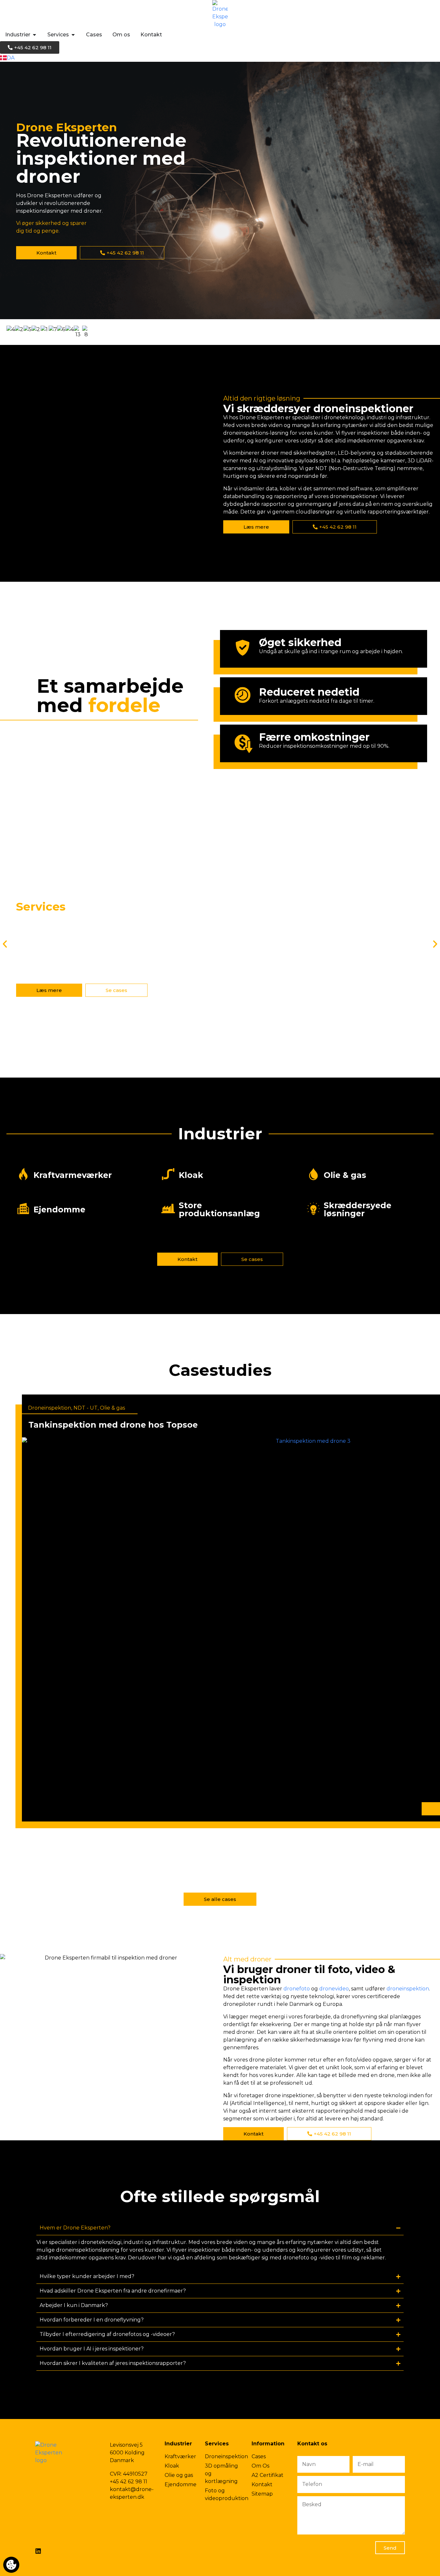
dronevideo (334, 1989)
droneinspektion (408, 1989)
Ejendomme (59, 1209)
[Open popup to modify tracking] (11, 2565)
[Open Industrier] (34, 35)
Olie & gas (345, 1175)
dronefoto (297, 1989)
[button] (5, 944)
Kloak (191, 1175)
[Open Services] (73, 35)
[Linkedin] (38, 2551)
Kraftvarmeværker (73, 1175)
